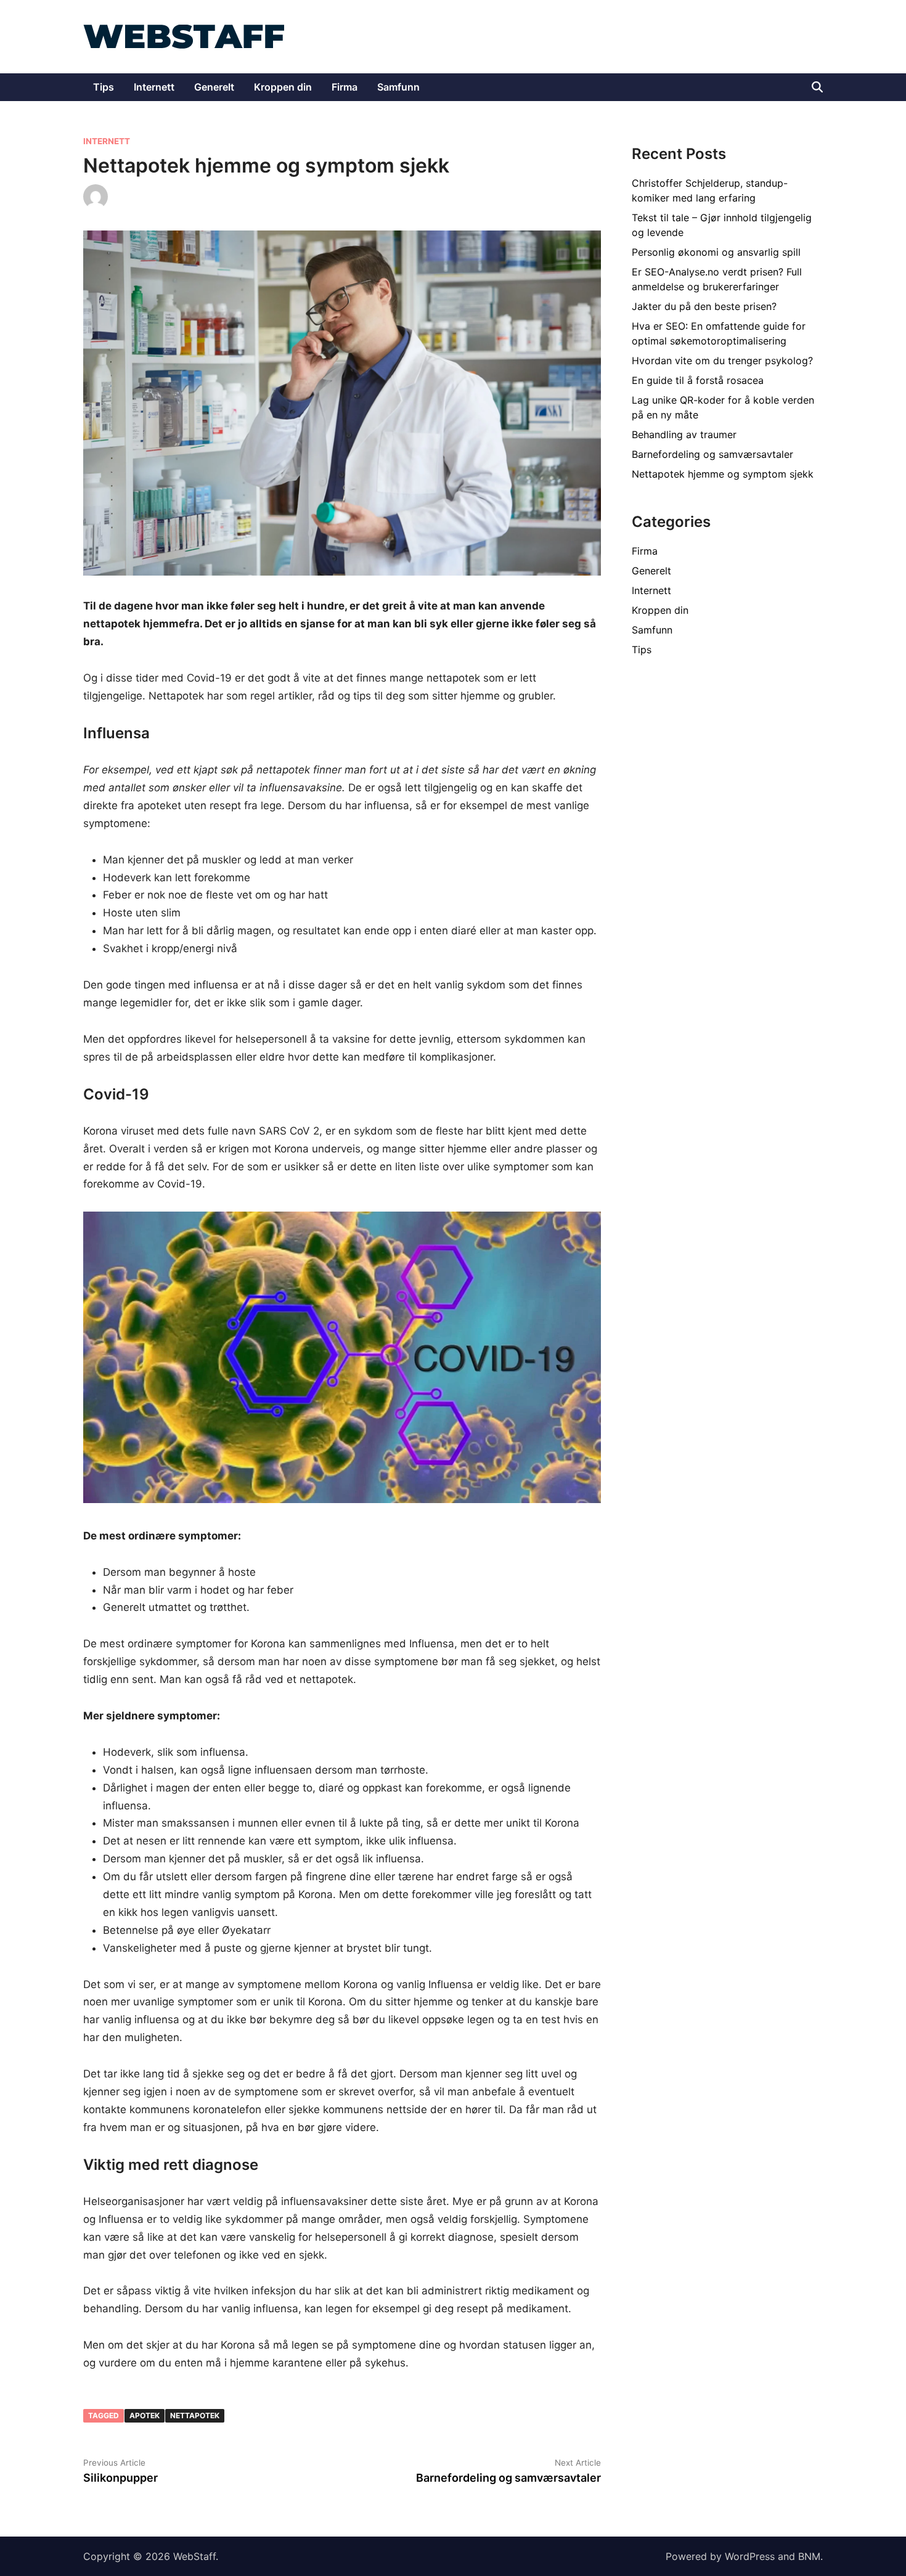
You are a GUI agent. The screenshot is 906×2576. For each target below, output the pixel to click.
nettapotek (195, 2415)
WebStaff (194, 2556)
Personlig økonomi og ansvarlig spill (716, 252)
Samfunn (398, 87)
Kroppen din (283, 87)
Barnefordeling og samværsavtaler (712, 454)
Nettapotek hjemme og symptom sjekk (723, 474)
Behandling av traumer (684, 434)
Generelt (214, 87)
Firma (345, 87)
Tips (104, 87)
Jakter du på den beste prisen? (704, 306)
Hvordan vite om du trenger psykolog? (722, 361)
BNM (809, 2556)
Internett (154, 87)
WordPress (750, 2556)
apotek (145, 2415)
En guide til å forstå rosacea (698, 380)
